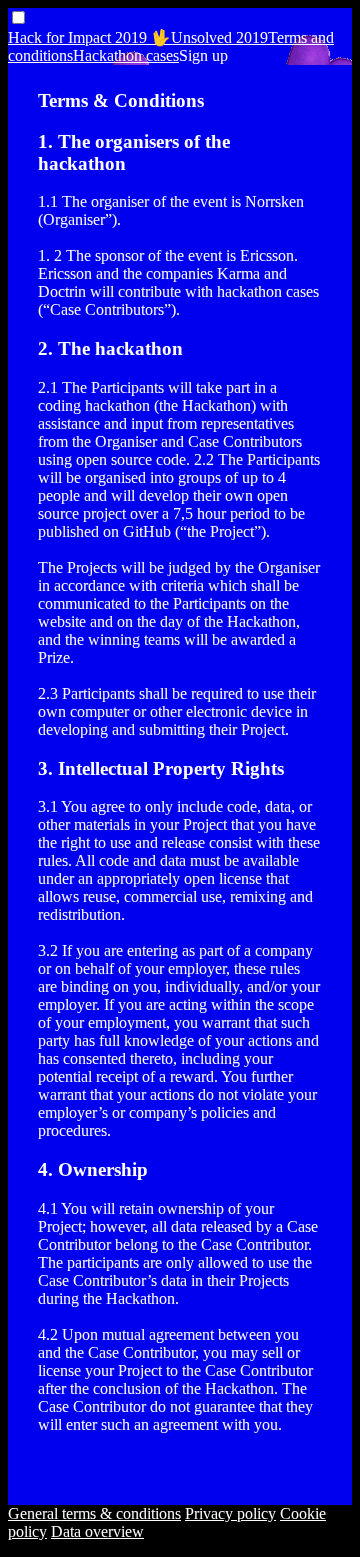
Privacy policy (230, 1513)
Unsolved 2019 (219, 37)
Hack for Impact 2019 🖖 (89, 37)
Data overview (97, 1531)
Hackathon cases (126, 55)
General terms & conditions (94, 1513)
